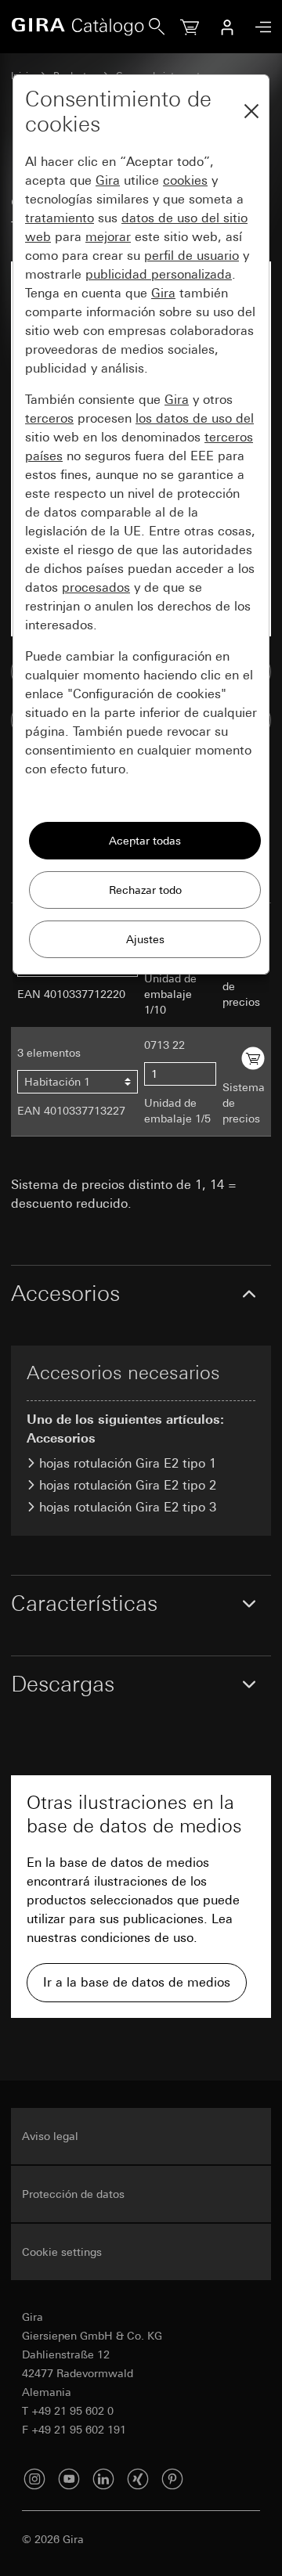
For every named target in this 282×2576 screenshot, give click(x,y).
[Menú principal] (259, 27)
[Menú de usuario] (227, 27)
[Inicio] (80, 27)
